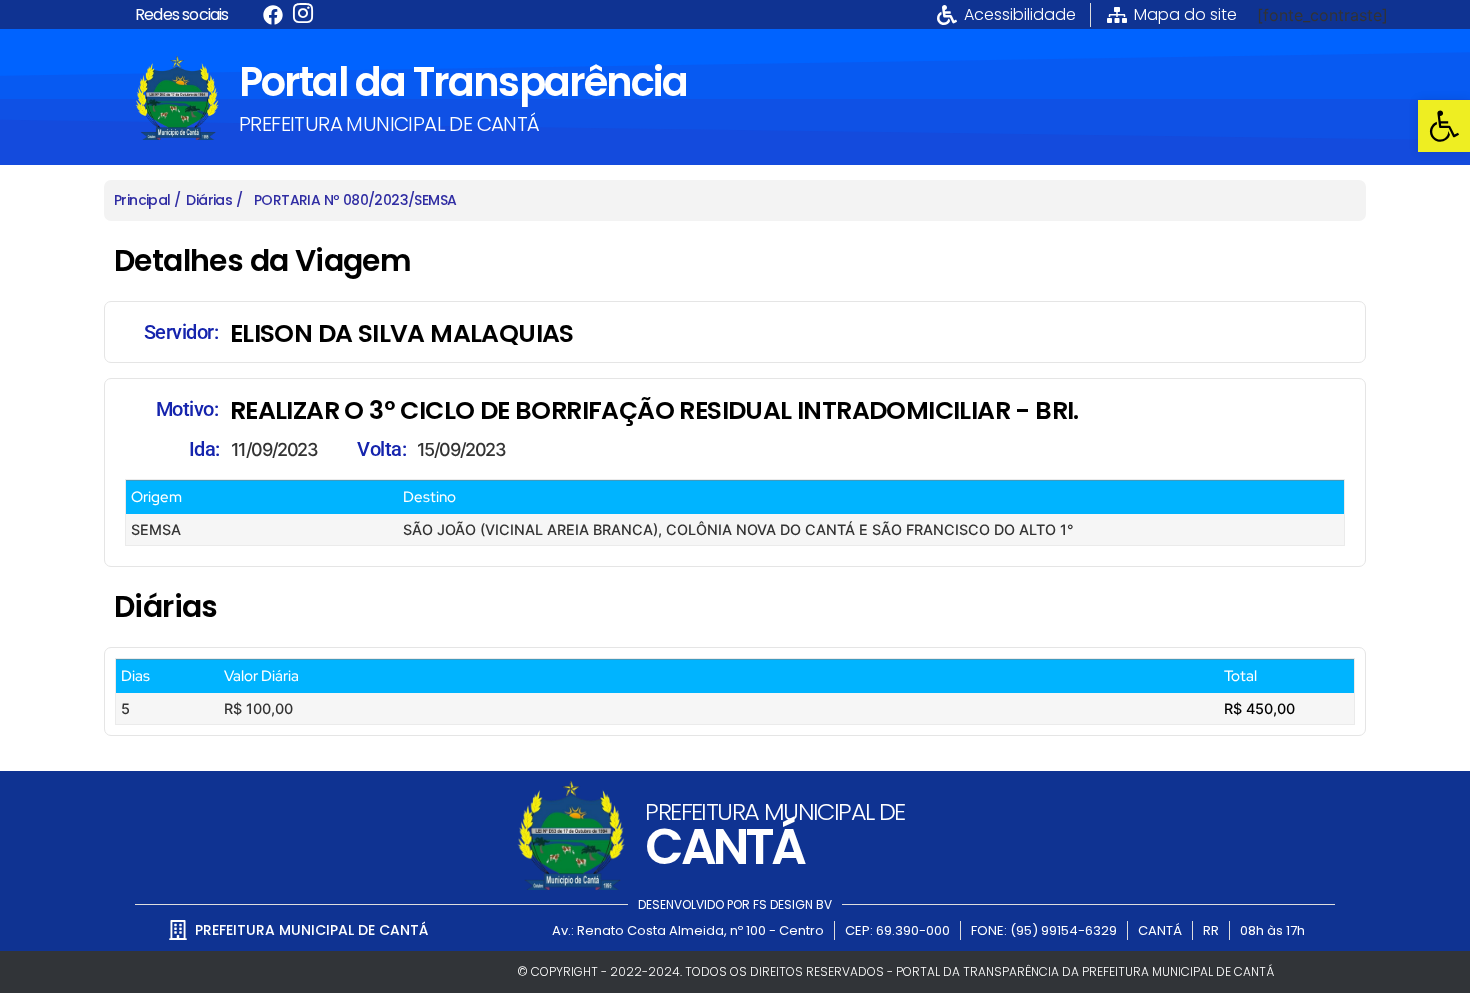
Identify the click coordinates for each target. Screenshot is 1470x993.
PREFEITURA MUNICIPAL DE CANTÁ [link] (389, 124)
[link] (1444, 126)
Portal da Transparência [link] (463, 82)
